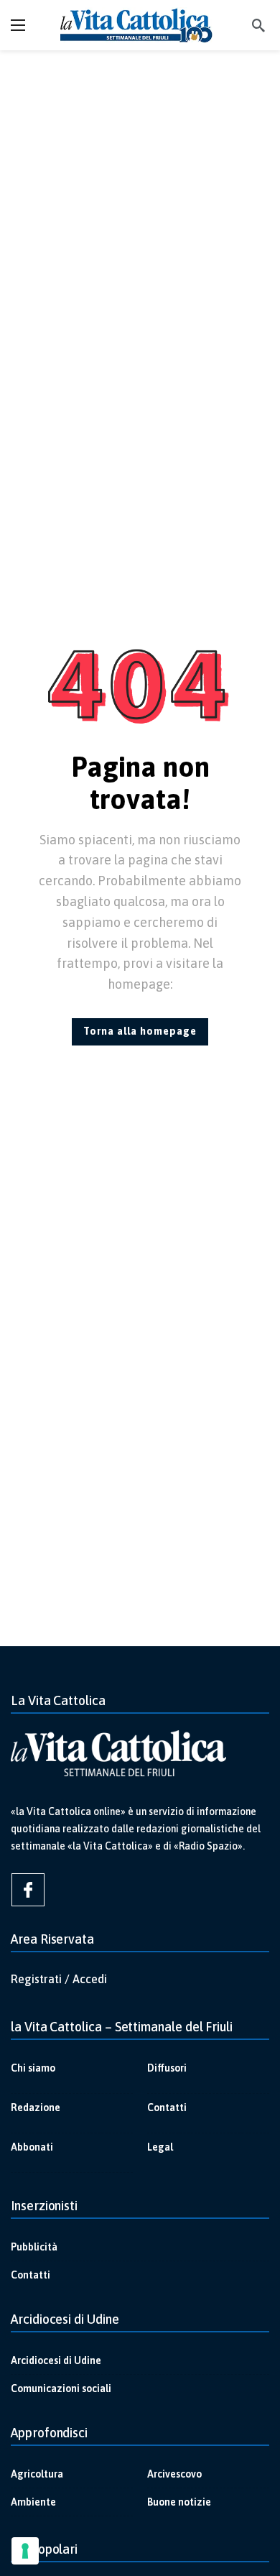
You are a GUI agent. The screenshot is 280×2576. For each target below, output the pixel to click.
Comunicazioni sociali (61, 2388)
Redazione (36, 2108)
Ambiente (33, 2502)
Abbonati (32, 2147)
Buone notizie (179, 2502)
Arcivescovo (174, 2474)
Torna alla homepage (140, 1031)
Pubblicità (34, 2247)
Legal (160, 2147)
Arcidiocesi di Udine (56, 2360)
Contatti (167, 2108)
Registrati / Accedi (59, 1979)
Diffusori (167, 2068)
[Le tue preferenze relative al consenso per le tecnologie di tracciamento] (25, 2551)
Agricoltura (37, 2474)
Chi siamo (33, 2068)
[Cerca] (258, 25)
